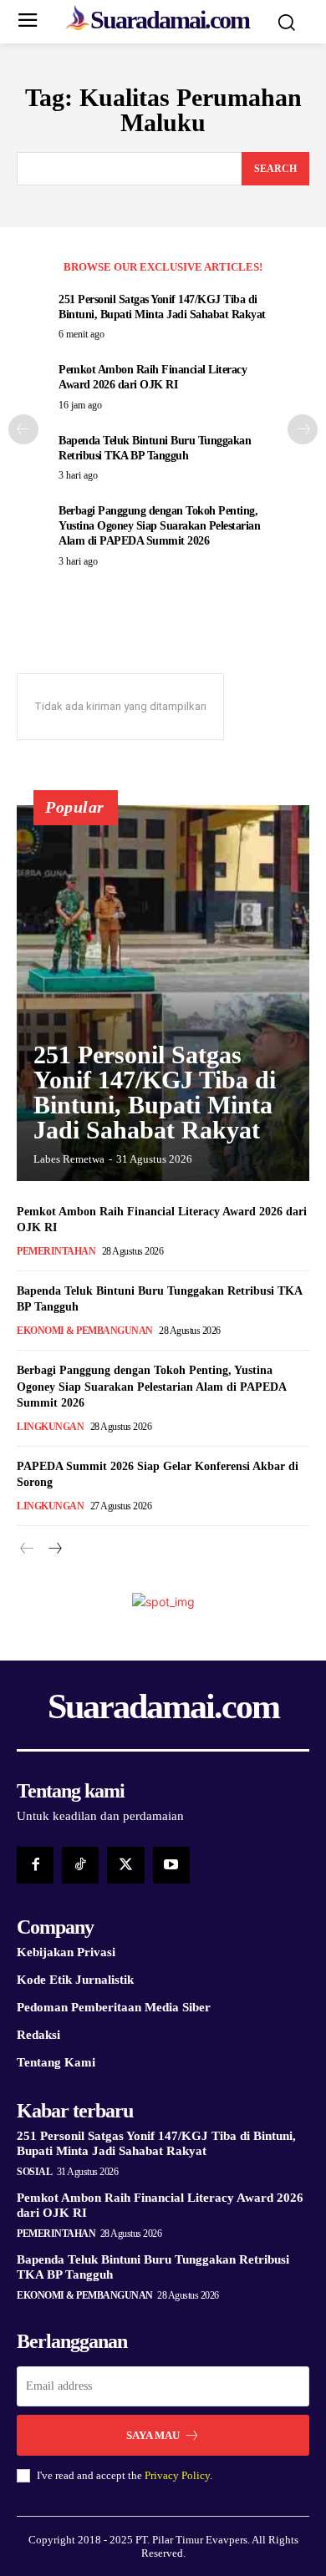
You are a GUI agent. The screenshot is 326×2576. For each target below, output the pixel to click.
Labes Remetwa (69, 1159)
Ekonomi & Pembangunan (85, 1331)
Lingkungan (50, 1427)
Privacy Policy (177, 2475)
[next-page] (303, 429)
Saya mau (153, 2435)
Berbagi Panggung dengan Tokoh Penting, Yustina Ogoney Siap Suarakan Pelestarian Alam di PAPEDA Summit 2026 (159, 526)
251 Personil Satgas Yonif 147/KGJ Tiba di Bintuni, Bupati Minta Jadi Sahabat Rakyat (155, 1092)
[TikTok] (80, 1865)
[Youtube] (171, 1865)
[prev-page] (23, 429)
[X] (125, 1865)
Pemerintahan (56, 1251)
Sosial (34, 2172)
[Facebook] (35, 1865)
